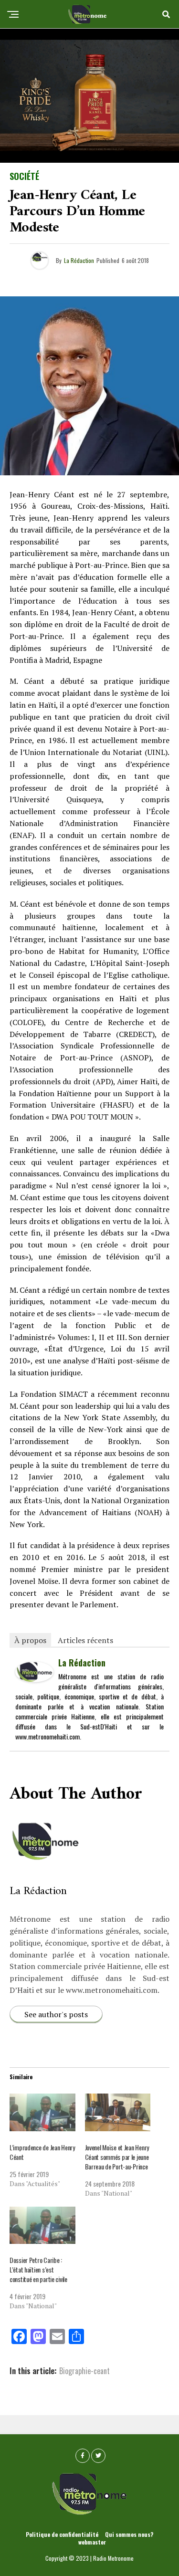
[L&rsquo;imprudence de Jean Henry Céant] (42, 2112)
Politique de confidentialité (62, 2534)
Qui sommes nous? (129, 2534)
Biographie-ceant (84, 2371)
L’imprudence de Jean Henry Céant (42, 2152)
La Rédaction (79, 260)
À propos (30, 1640)
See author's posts (56, 2014)
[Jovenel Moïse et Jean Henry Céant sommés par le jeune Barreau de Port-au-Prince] (118, 2112)
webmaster (92, 2542)
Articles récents (85, 1640)
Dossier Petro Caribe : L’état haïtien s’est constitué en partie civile (38, 2269)
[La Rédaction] (34, 1678)
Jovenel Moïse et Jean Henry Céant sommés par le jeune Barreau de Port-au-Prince (117, 2157)
